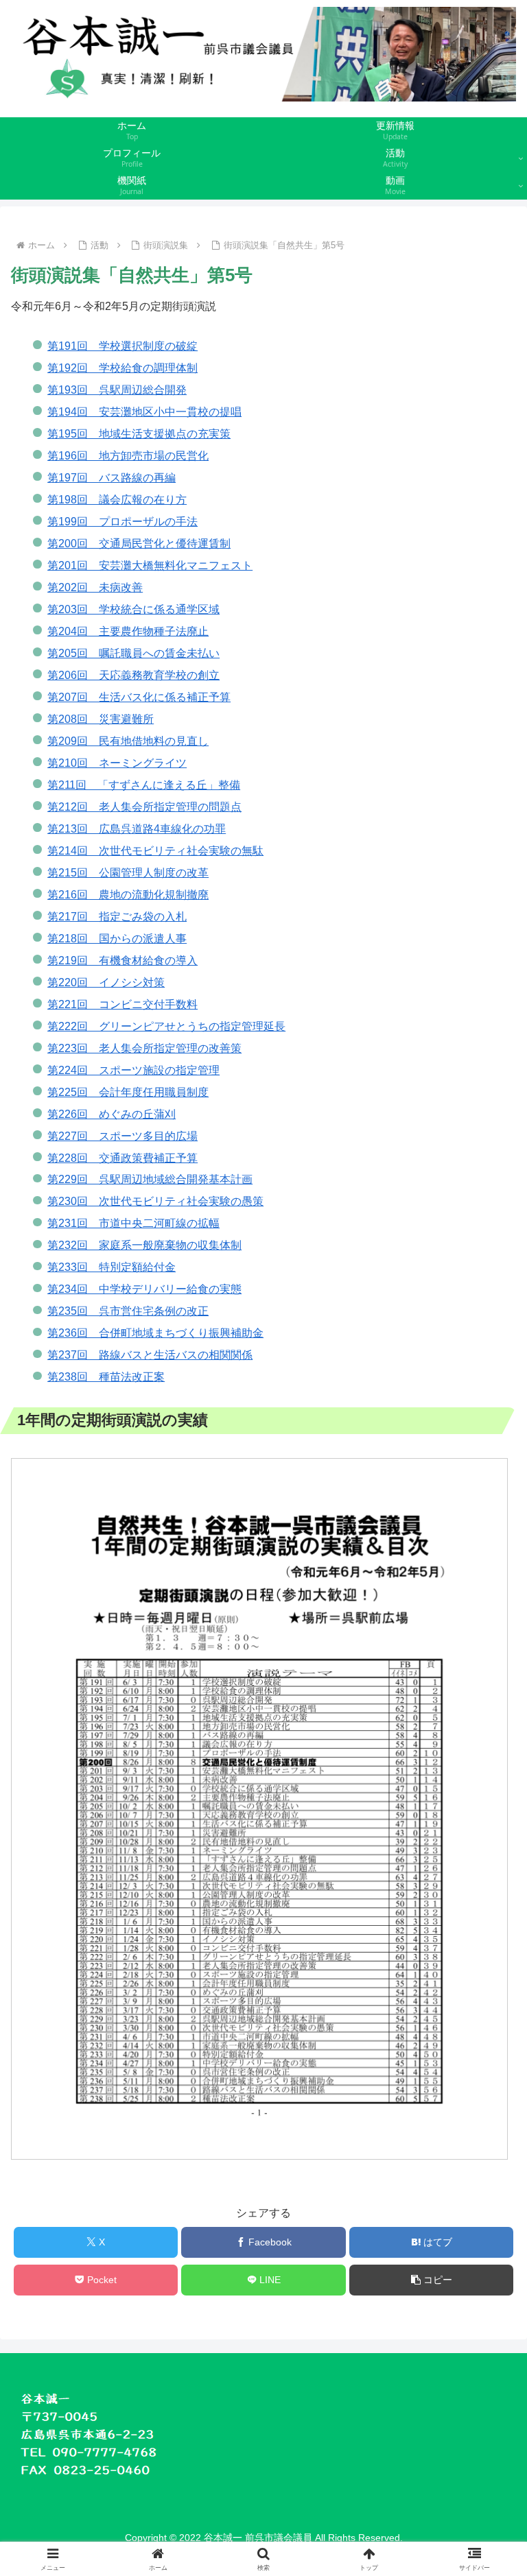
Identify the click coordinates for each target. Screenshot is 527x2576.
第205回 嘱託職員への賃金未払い (133, 653)
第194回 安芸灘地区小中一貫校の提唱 (144, 412)
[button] (431, 2280)
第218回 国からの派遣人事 (117, 939)
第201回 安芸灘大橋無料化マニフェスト (150, 565)
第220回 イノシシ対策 (106, 982)
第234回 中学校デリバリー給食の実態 (144, 1289)
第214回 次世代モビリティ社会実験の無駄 (155, 851)
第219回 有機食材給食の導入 (122, 961)
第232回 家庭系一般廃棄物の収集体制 (144, 1245)
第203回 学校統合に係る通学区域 (133, 609)
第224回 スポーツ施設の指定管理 (133, 1070)
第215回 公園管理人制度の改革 (128, 873)
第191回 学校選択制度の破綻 (122, 346)
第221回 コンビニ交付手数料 (122, 1004)
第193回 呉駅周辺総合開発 (117, 390)
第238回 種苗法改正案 (106, 1377)
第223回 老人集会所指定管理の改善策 (144, 1048)
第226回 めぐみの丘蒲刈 (112, 1114)
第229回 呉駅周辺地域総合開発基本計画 (150, 1179)
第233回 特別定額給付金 (112, 1267)
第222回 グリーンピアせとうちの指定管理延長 (166, 1026)
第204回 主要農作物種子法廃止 (128, 631)
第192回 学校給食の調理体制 (122, 368)
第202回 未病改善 (95, 587)
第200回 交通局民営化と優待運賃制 (139, 544)
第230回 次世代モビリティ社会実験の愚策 (155, 1201)
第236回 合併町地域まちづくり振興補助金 (155, 1333)
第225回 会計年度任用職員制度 (128, 1092)
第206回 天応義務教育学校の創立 (133, 675)
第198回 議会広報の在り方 (117, 500)
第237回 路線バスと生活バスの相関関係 (150, 1355)
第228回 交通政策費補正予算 (122, 1158)
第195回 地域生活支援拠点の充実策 (139, 434)
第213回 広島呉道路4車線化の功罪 (137, 829)
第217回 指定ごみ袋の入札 (117, 917)
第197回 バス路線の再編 (112, 478)
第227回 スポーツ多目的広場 (122, 1136)
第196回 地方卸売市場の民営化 (128, 456)
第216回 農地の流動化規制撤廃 (128, 895)
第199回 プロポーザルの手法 (122, 522)
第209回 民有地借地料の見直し (128, 741)
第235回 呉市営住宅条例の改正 (128, 1311)
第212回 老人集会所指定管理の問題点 (144, 807)
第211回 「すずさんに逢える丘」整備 (144, 785)
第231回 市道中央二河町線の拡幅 (133, 1223)
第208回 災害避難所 (101, 719)
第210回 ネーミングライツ (117, 763)
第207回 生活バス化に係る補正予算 (139, 697)
